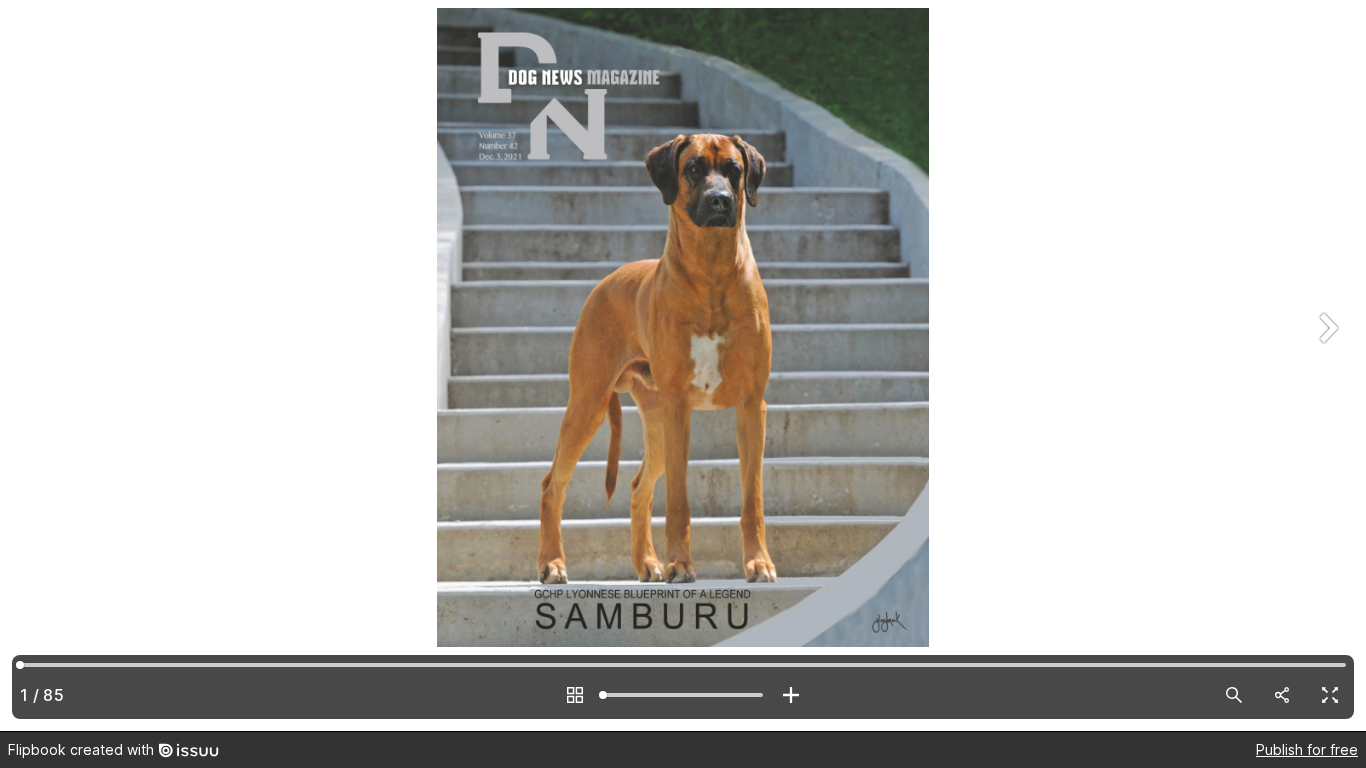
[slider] (683, 695)
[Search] (1234, 695)
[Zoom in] (791, 695)
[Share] (1282, 695)
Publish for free (1307, 749)
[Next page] (1326, 365)
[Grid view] (575, 695)
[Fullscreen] (1330, 695)
